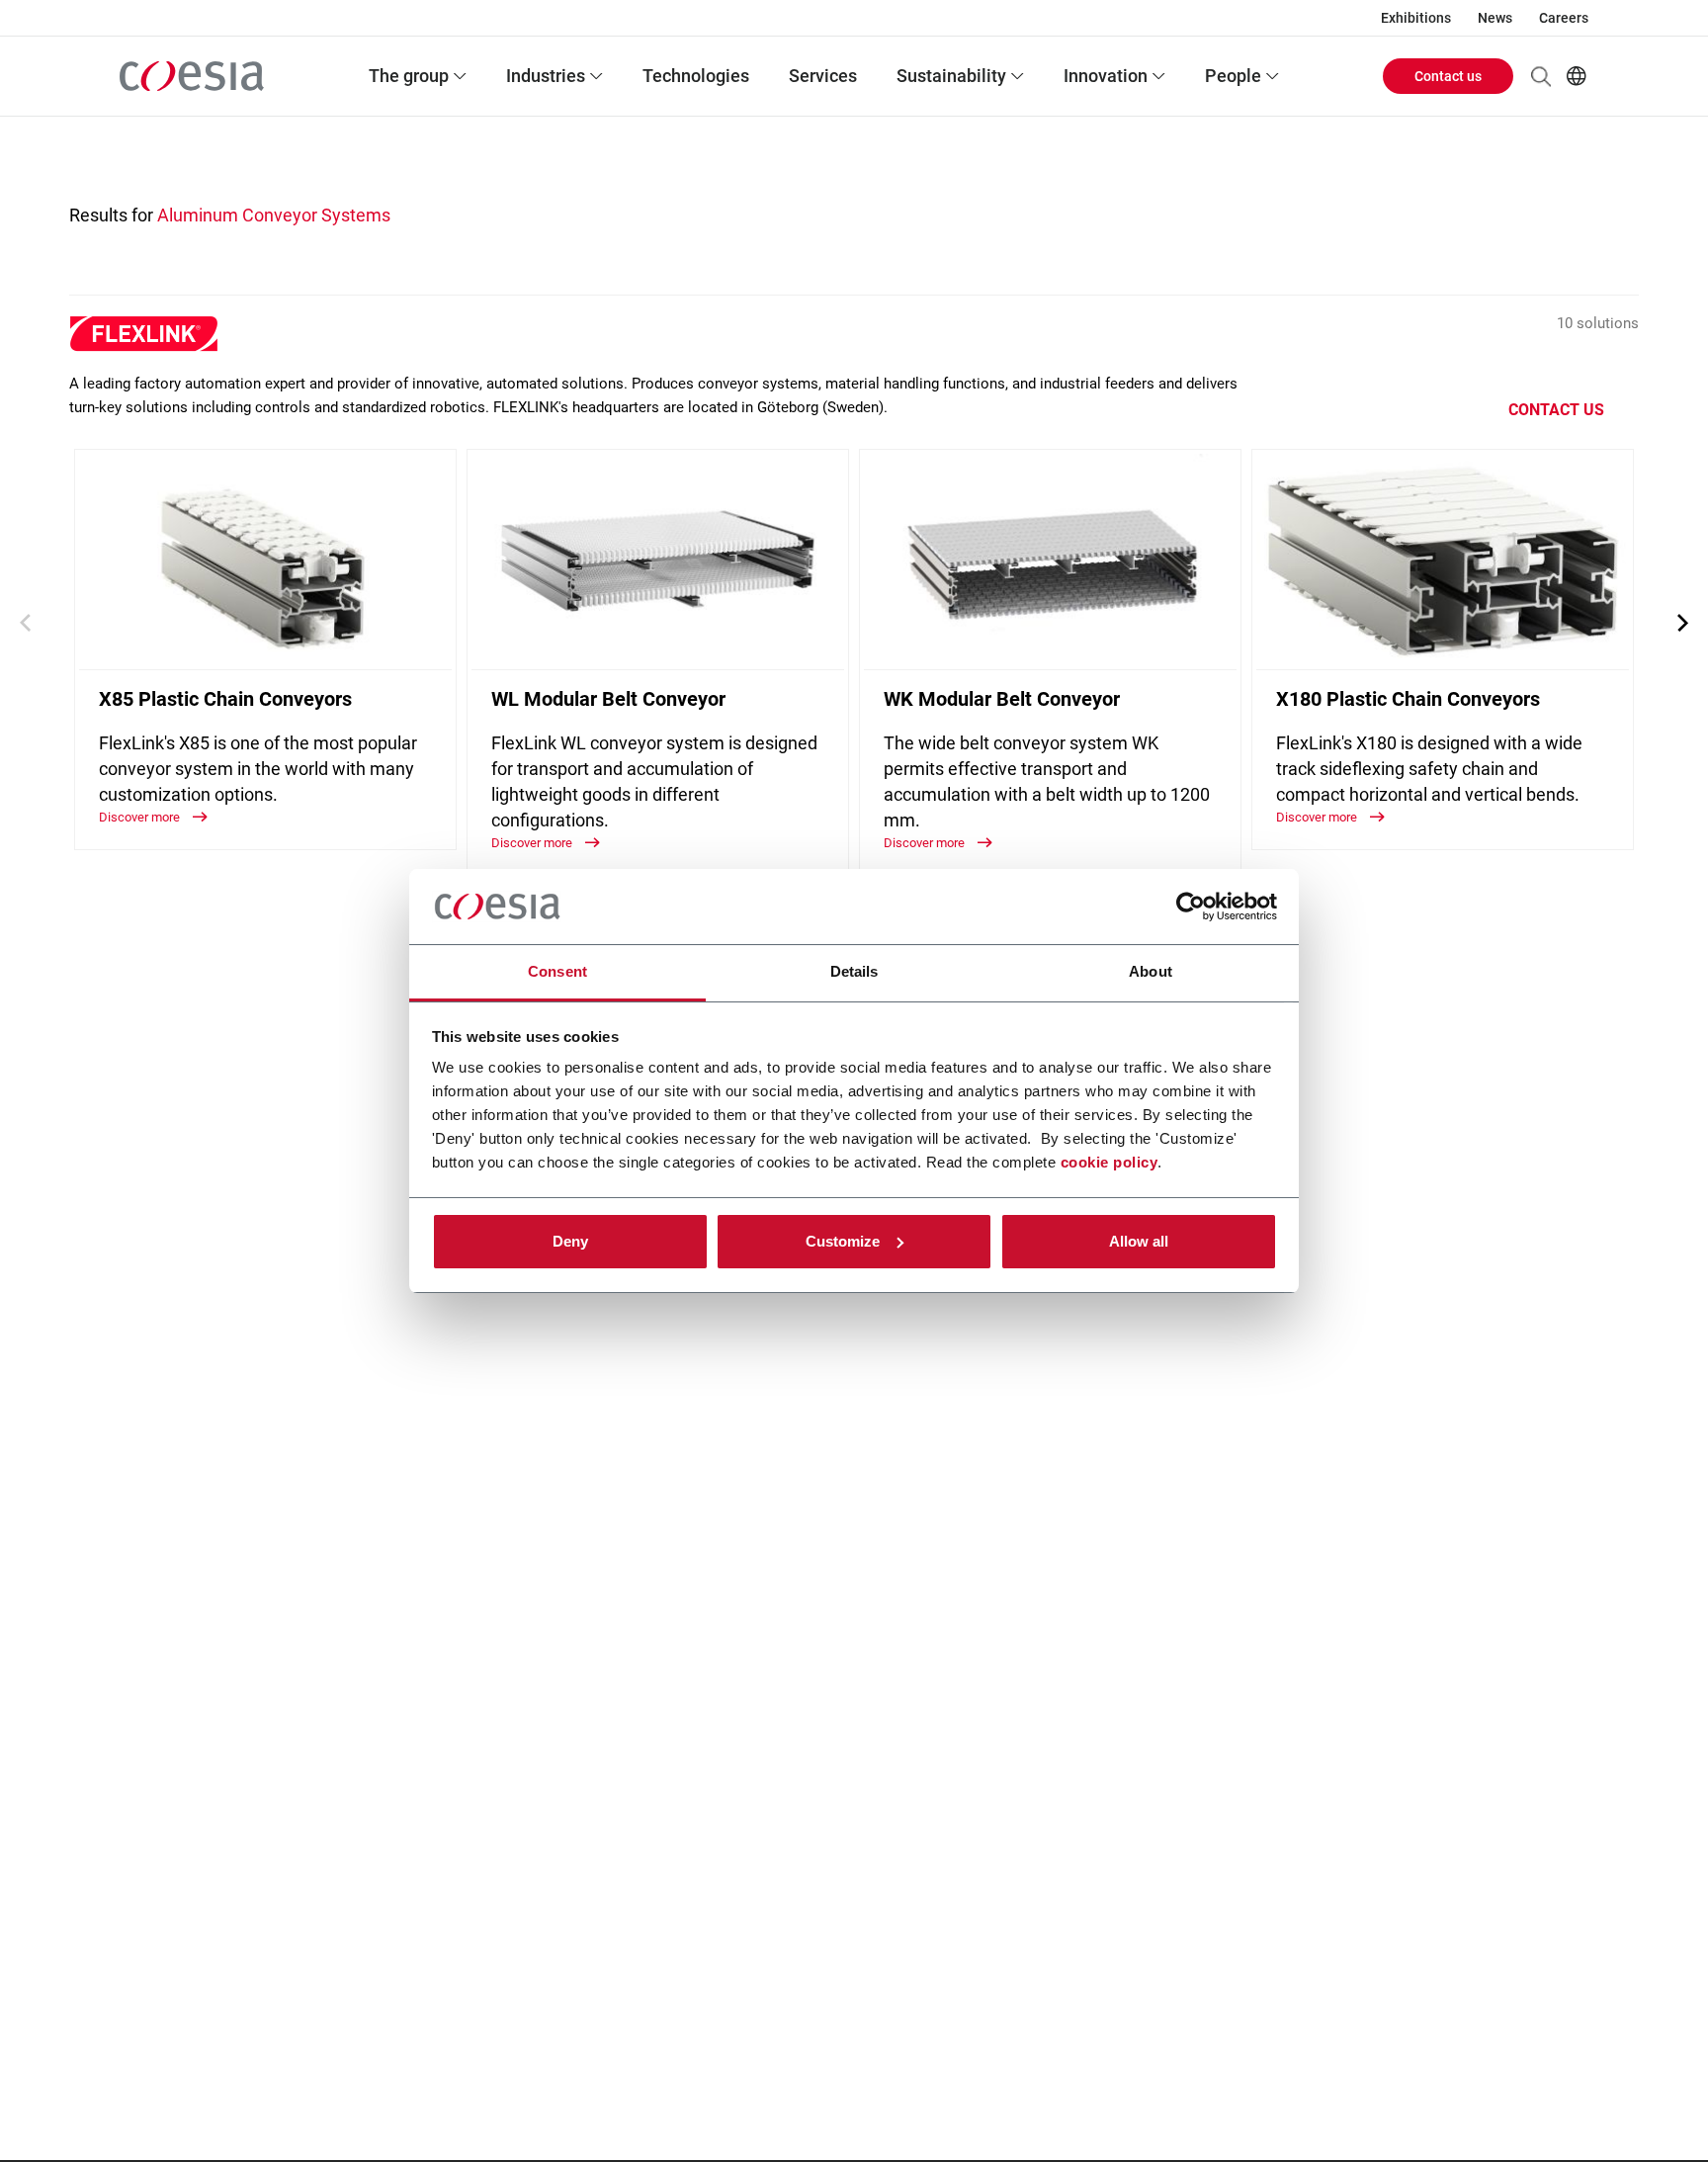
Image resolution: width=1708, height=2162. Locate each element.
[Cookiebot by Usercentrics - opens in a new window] (1191, 907)
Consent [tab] (557, 971)
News (1495, 18)
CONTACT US (1556, 410)
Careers (1564, 18)
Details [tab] (854, 971)
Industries (546, 76)
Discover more (141, 817)
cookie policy (1110, 1162)
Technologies (696, 76)
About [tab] (1151, 971)
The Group (409, 76)
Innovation (1106, 76)
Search (1541, 76)
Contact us (1448, 76)
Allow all (1139, 1241)
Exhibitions (1416, 18)
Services (823, 76)
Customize (843, 1241)
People (1233, 76)
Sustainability (951, 76)
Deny (570, 1241)
